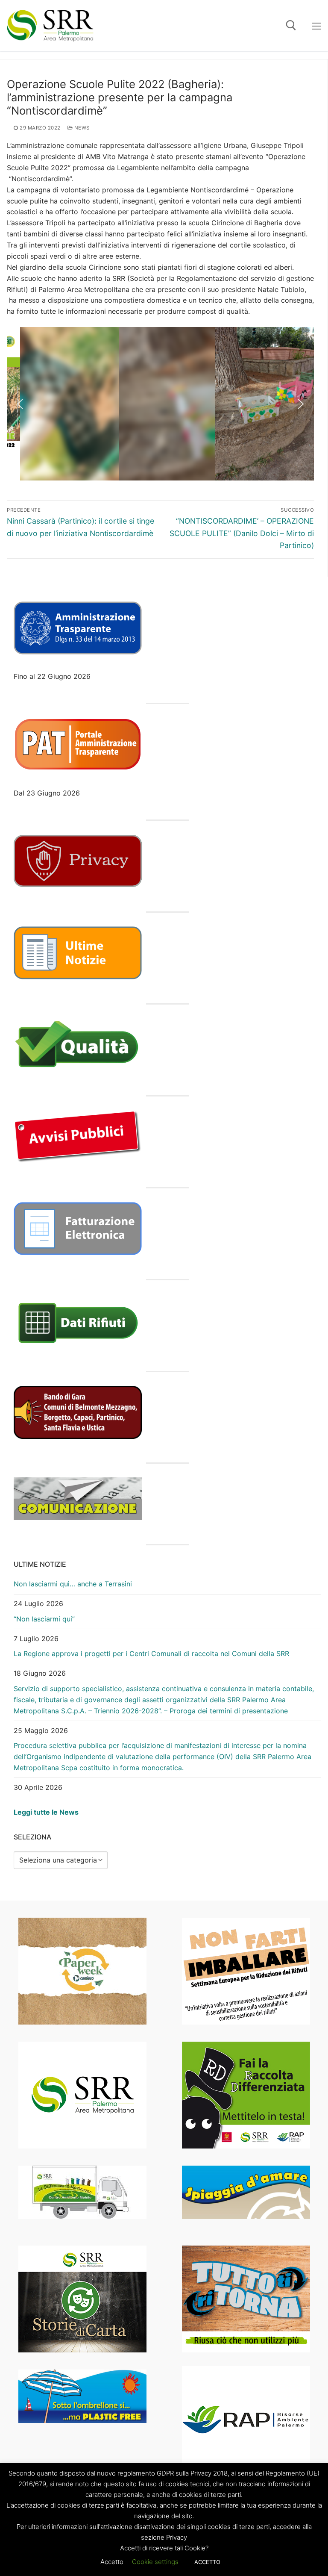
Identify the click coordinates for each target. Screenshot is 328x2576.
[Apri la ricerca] (291, 25)
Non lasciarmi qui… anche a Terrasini (73, 1584)
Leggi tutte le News (46, 1812)
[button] (20, 404)
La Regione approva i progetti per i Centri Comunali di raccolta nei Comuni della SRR (151, 1653)
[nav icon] (316, 26)
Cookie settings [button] (155, 2562)
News (81, 128)
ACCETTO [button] (207, 2562)
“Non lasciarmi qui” (44, 1619)
